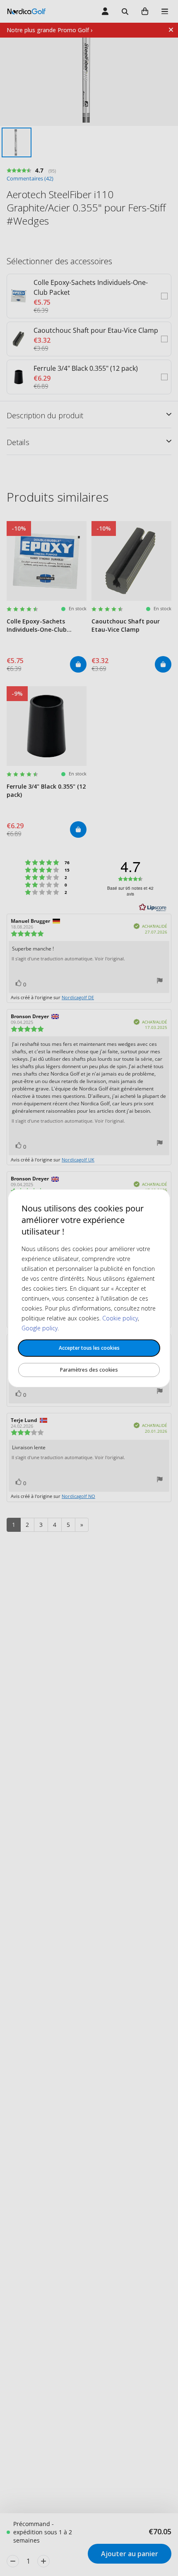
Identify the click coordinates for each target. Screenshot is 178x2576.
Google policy (40, 1328)
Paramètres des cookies (89, 1370)
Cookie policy (120, 1318)
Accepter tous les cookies (89, 1348)
